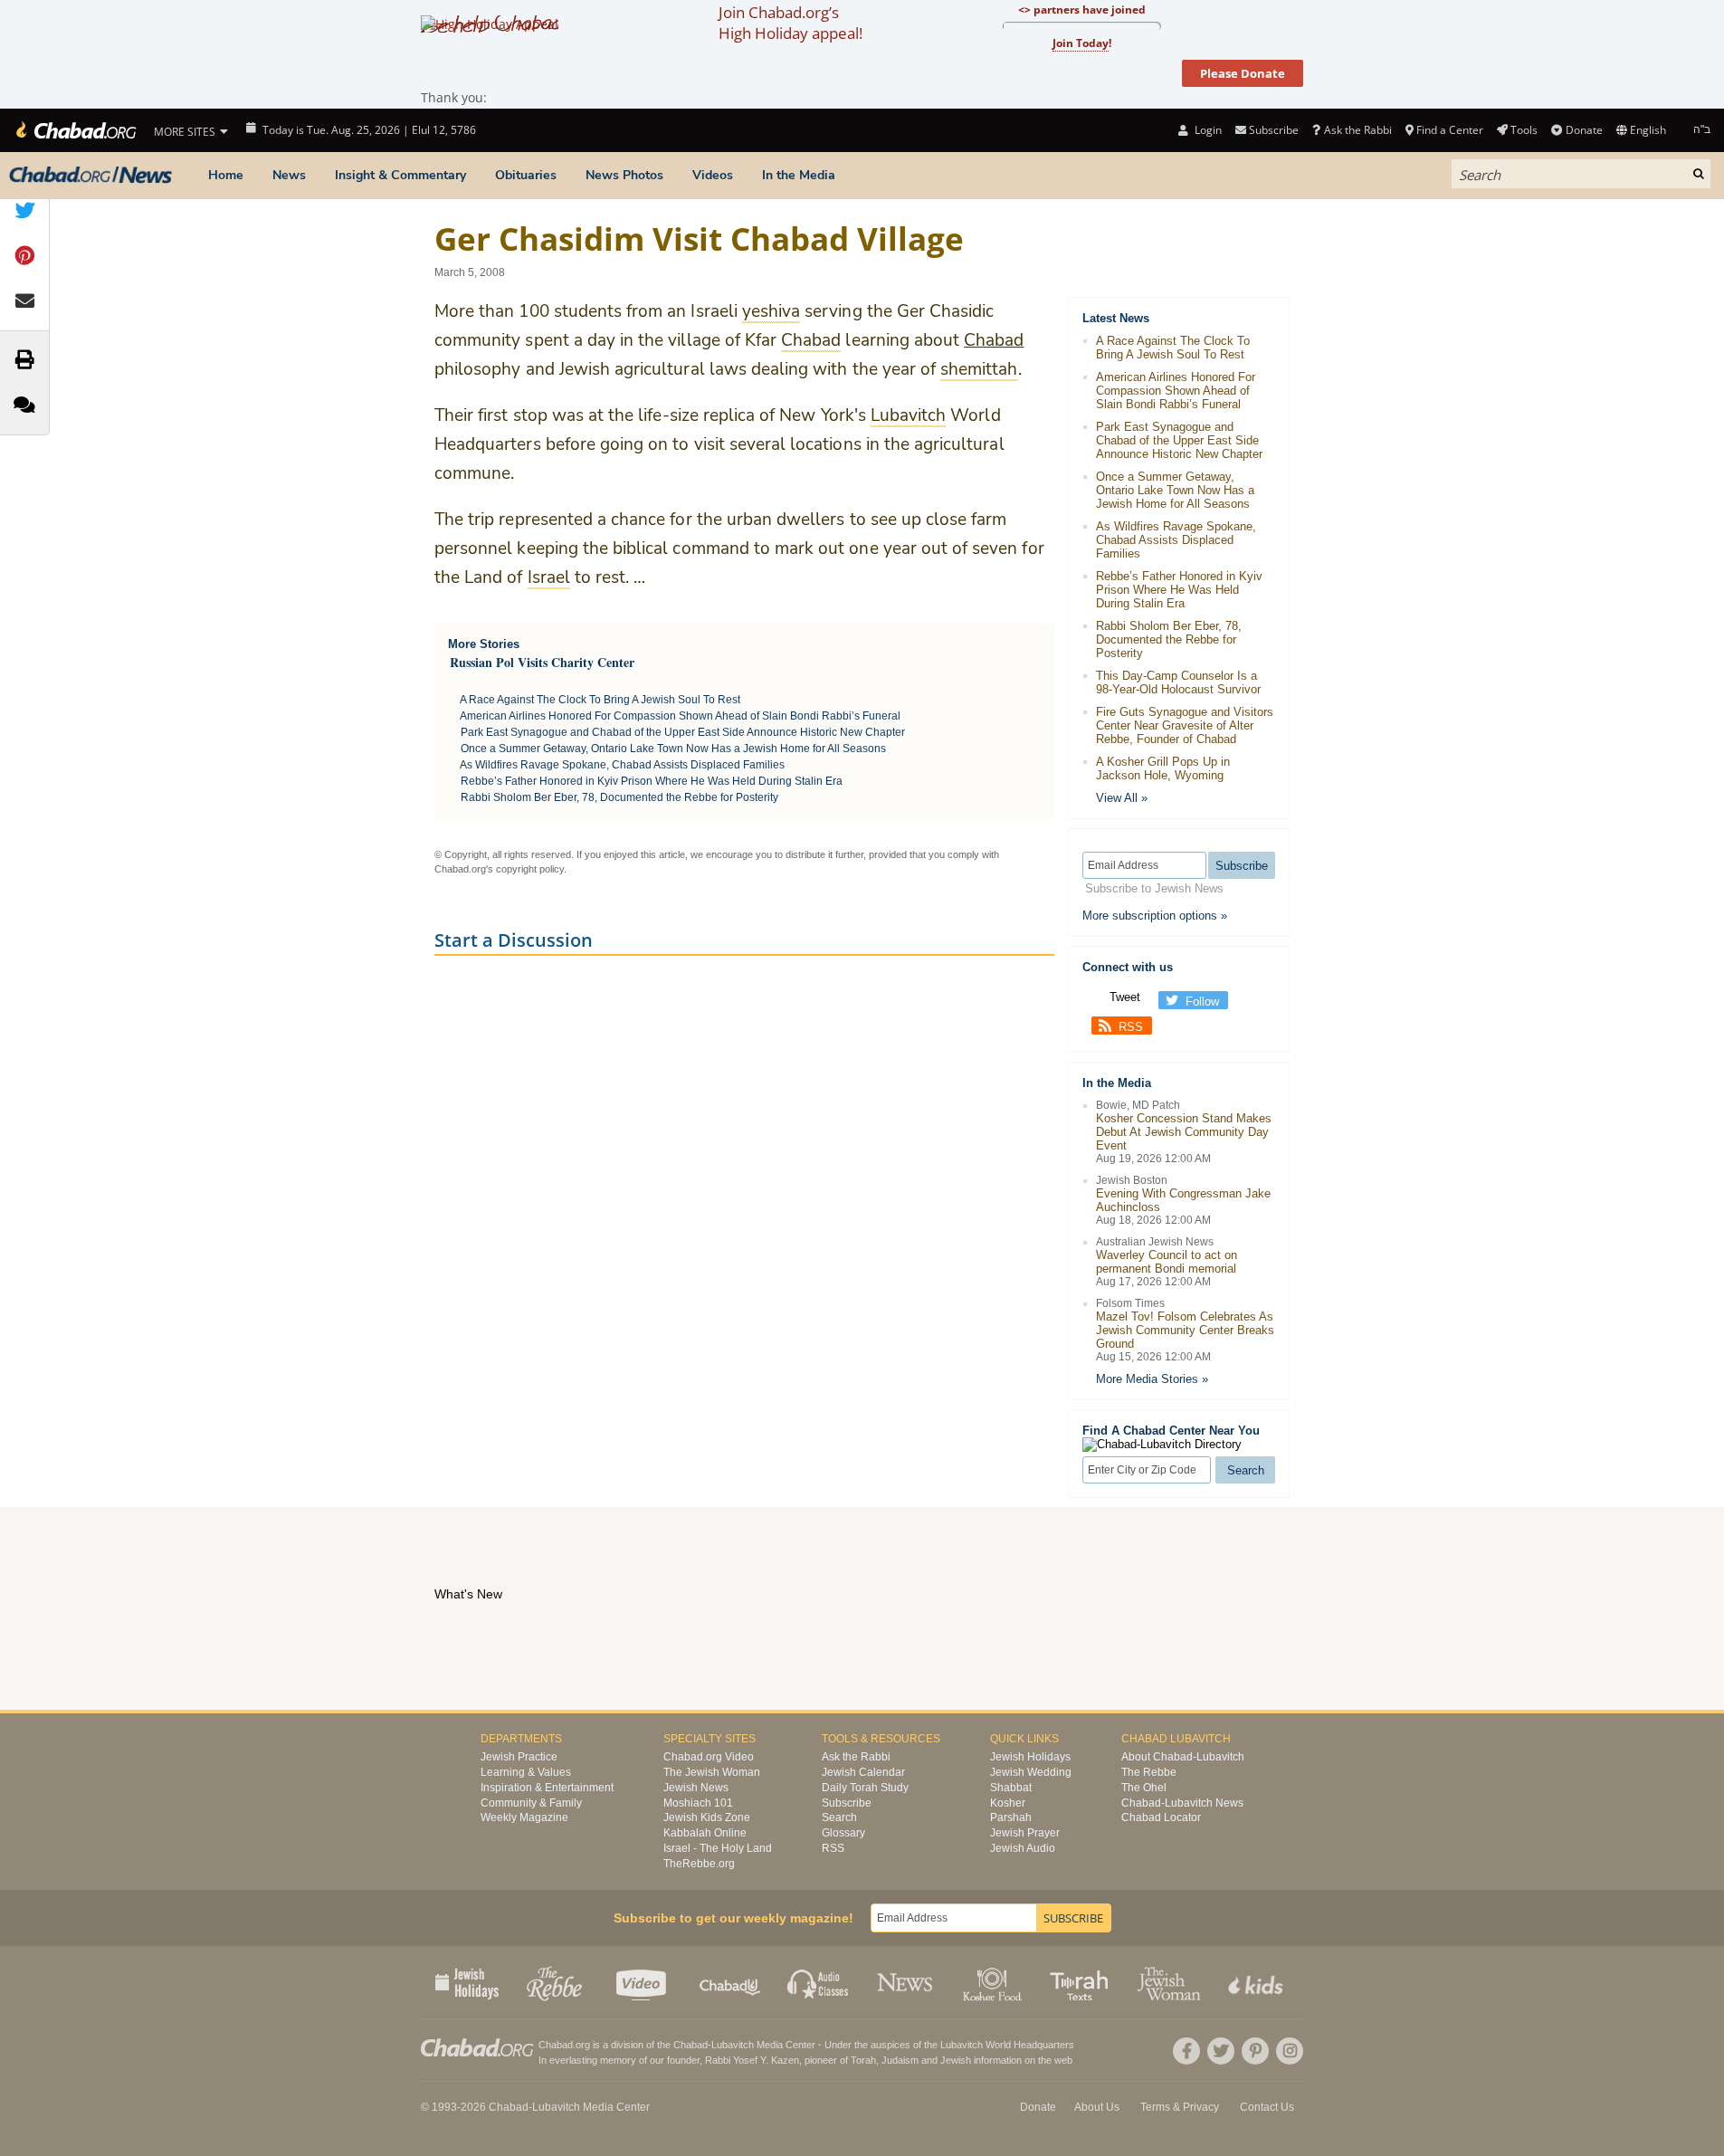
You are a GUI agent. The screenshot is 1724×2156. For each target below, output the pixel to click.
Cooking (994, 1982)
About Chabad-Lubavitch (1183, 1757)
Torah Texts (1082, 1982)
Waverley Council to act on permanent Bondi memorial (1167, 1262)
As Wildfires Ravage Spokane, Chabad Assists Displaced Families (622, 765)
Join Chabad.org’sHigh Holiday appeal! (791, 23)
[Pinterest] (1255, 2051)
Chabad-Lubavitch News (1182, 1803)
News (289, 175)
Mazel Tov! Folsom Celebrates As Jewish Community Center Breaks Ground (1185, 1330)
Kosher (1008, 1803)
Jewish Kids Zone (707, 1817)
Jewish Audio (1023, 1848)
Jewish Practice (519, 1757)
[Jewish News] (90, 176)
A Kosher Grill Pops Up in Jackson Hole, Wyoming (1163, 768)
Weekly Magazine (524, 1817)
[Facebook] (1186, 2051)
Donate (1584, 130)
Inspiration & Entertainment (547, 1788)
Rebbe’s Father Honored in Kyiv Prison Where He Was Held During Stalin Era (652, 781)
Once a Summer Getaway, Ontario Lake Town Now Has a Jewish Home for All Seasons (673, 749)
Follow (1202, 1002)
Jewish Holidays (1030, 1757)
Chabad (994, 340)
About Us (1097, 2107)
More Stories (484, 644)
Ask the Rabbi (1357, 130)
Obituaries (526, 175)
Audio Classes (819, 1982)
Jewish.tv (643, 1982)
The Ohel (1144, 1788)
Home (226, 175)
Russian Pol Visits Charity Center (542, 662)
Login (1206, 130)
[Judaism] (75, 130)
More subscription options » (1155, 916)
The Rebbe (1149, 1772)
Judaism (900, 2060)
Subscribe (847, 1803)
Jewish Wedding (1031, 1772)
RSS (1131, 1027)
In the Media (799, 175)
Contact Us (1267, 2107)
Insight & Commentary (400, 175)
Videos (713, 175)
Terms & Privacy (1180, 2107)
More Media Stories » (1152, 1379)
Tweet (1125, 997)
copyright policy (530, 869)
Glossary (843, 1833)
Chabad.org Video (709, 1757)
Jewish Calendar (863, 1772)
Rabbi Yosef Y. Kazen (752, 2060)
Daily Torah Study (865, 1788)
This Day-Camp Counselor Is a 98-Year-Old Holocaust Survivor (1178, 682)
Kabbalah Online (705, 1833)
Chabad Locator (1161, 1817)
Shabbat (1011, 1788)
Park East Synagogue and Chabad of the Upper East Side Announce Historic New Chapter (683, 732)
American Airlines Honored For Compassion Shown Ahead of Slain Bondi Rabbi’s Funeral (680, 716)
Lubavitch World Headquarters (1007, 2045)
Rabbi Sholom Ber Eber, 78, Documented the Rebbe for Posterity (619, 797)
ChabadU (731, 1982)
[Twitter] (1221, 2051)
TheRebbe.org (699, 1864)
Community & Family (531, 1803)
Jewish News (696, 1788)
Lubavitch (733, 2045)
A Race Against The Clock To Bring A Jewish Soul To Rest (600, 700)
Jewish (956, 2060)
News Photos (624, 175)
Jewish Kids (1257, 1982)
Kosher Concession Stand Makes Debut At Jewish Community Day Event (1184, 1132)
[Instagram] (1290, 2051)
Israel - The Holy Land (718, 1848)
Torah (863, 2060)
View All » (1122, 798)
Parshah (1011, 1817)
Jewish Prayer (1025, 1833)
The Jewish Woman (712, 1772)
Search (839, 1817)
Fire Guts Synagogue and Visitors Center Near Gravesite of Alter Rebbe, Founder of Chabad (1185, 725)
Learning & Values (526, 1772)
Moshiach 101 (698, 1803)
